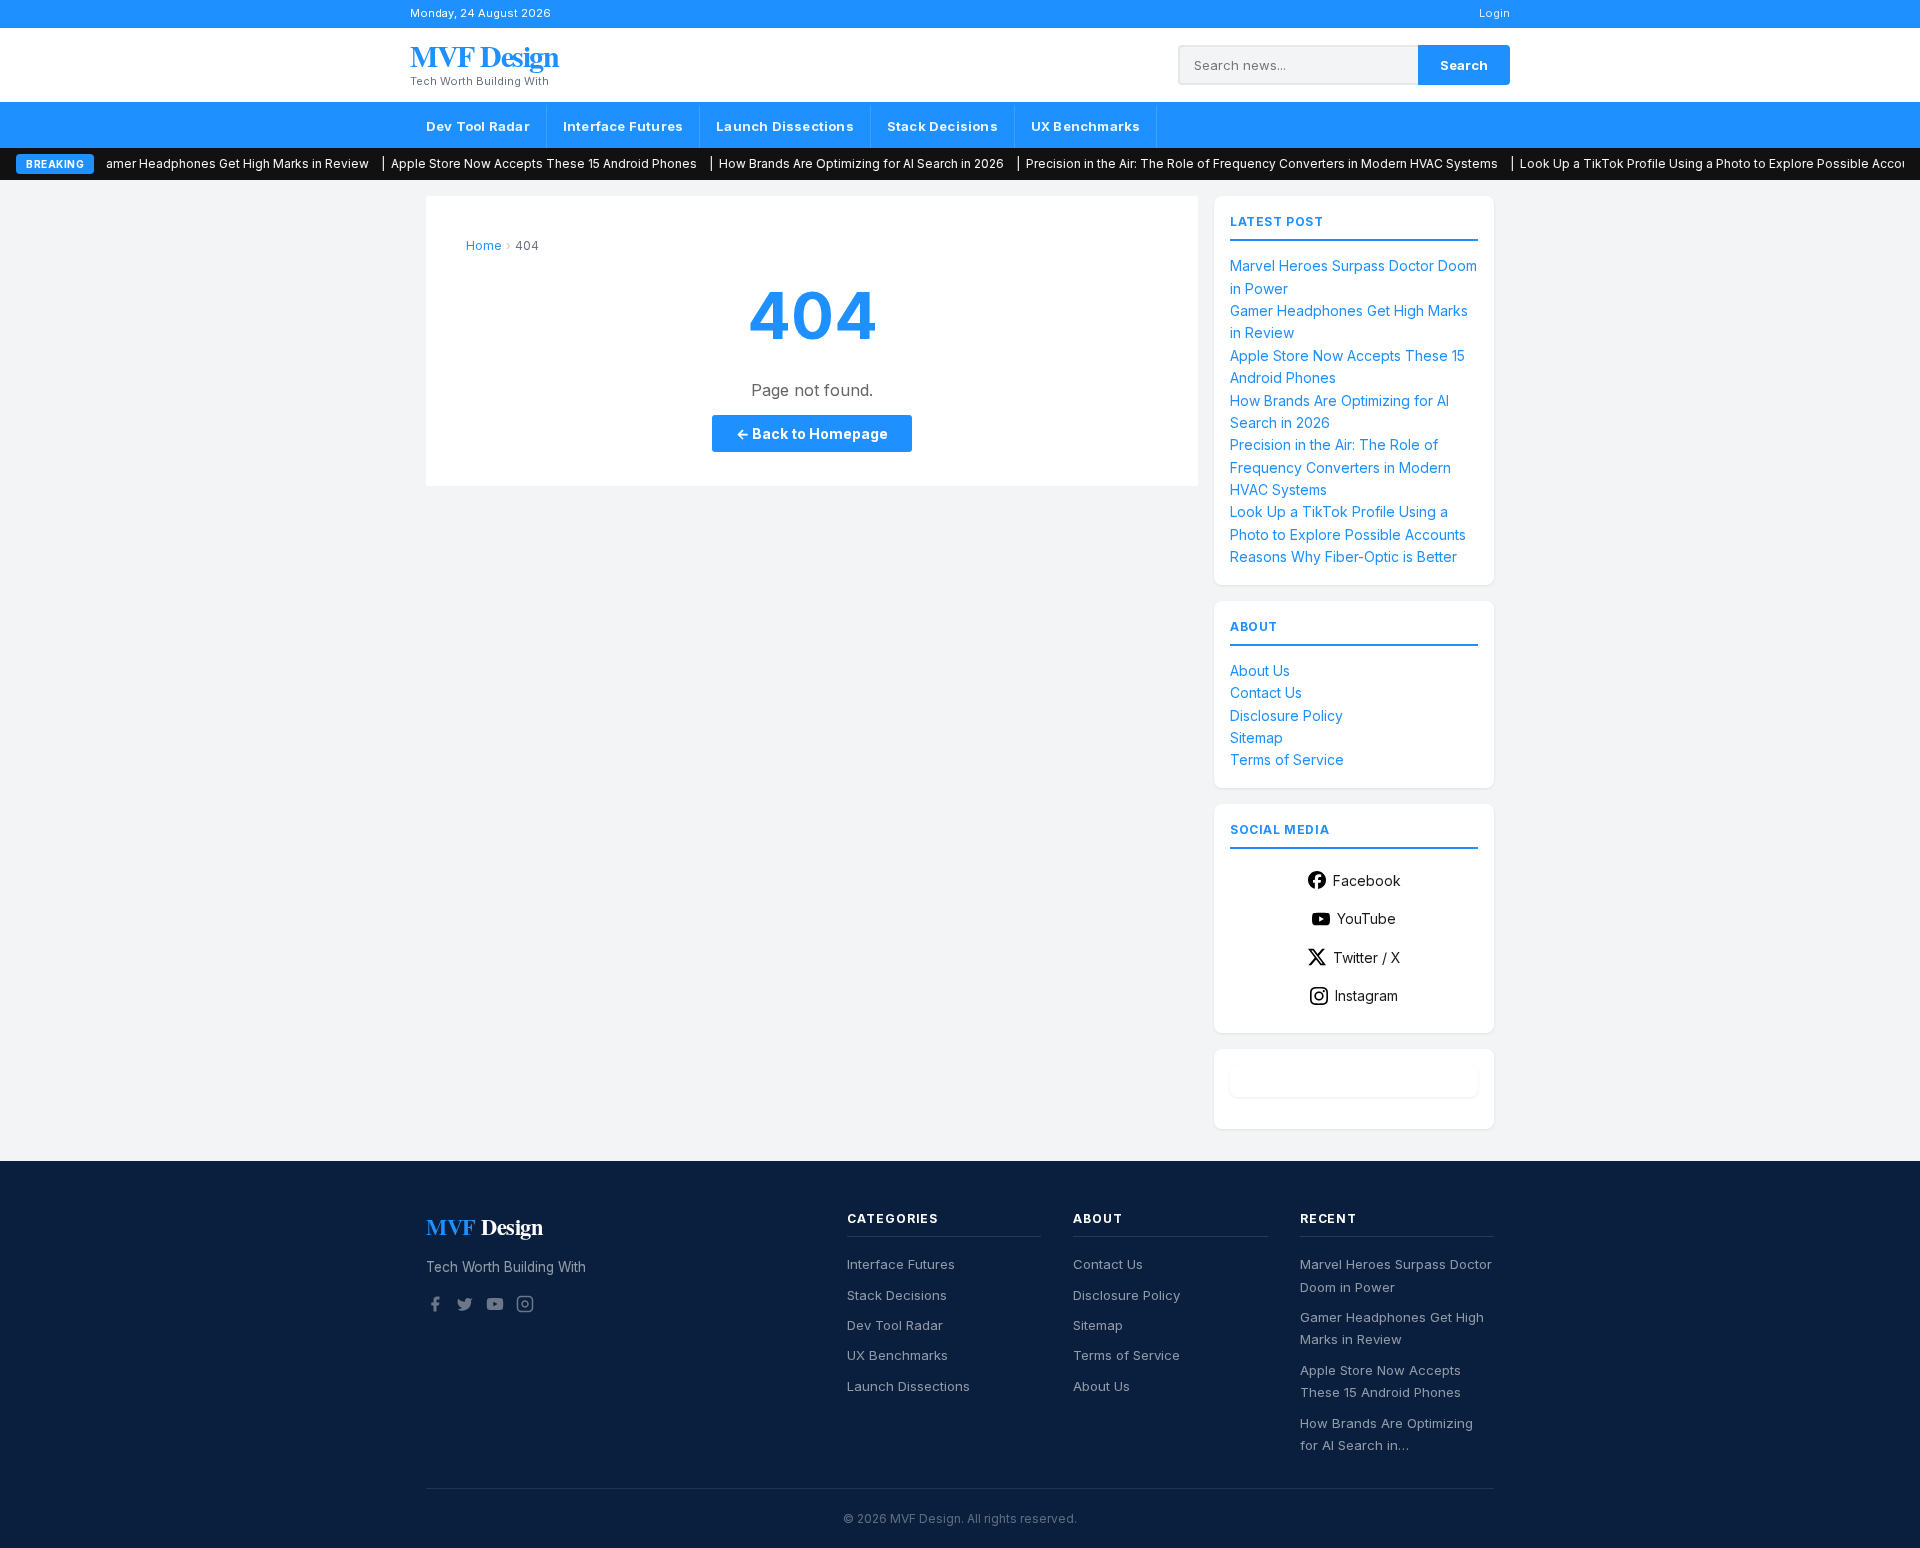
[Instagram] (525, 1307)
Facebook (1367, 880)
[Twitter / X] (465, 1307)
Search (1464, 65)
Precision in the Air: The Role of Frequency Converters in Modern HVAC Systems (1183, 163)
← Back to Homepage (812, 433)
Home (484, 245)
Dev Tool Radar (478, 126)
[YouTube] (495, 1307)
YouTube (1366, 918)
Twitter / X (1367, 957)
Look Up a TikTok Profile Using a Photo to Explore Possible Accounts (1644, 163)
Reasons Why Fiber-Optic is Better (1343, 556)
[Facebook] (435, 1307)
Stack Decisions (942, 126)
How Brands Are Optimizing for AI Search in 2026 (782, 163)
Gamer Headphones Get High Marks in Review (154, 163)
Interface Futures (623, 126)
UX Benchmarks (1086, 126)
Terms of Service (1287, 759)
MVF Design (484, 55)
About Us (1260, 670)
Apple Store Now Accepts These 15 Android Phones (465, 163)
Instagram (1366, 995)
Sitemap (1256, 737)
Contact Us (1266, 692)
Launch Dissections (785, 126)
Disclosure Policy (1286, 715)
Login (1494, 13)
